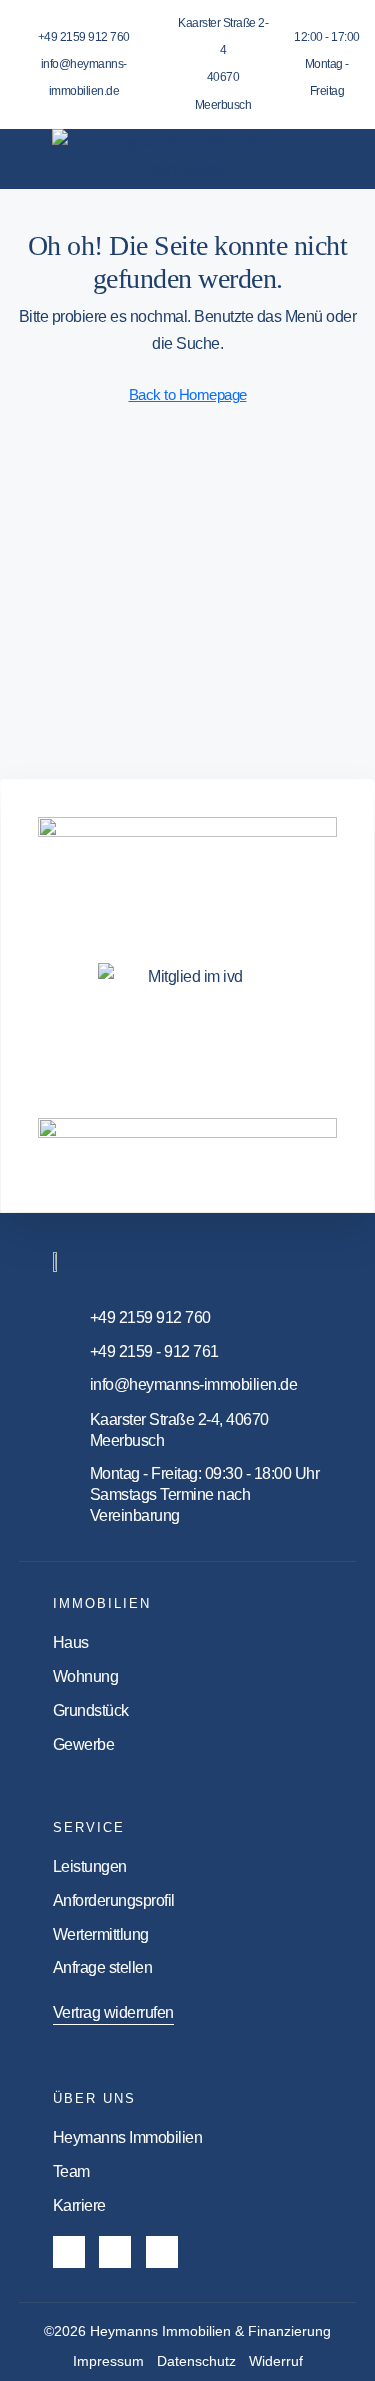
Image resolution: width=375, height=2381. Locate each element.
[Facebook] (69, 2252)
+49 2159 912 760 (84, 37)
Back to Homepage (188, 394)
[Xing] (162, 2252)
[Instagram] (115, 2252)
